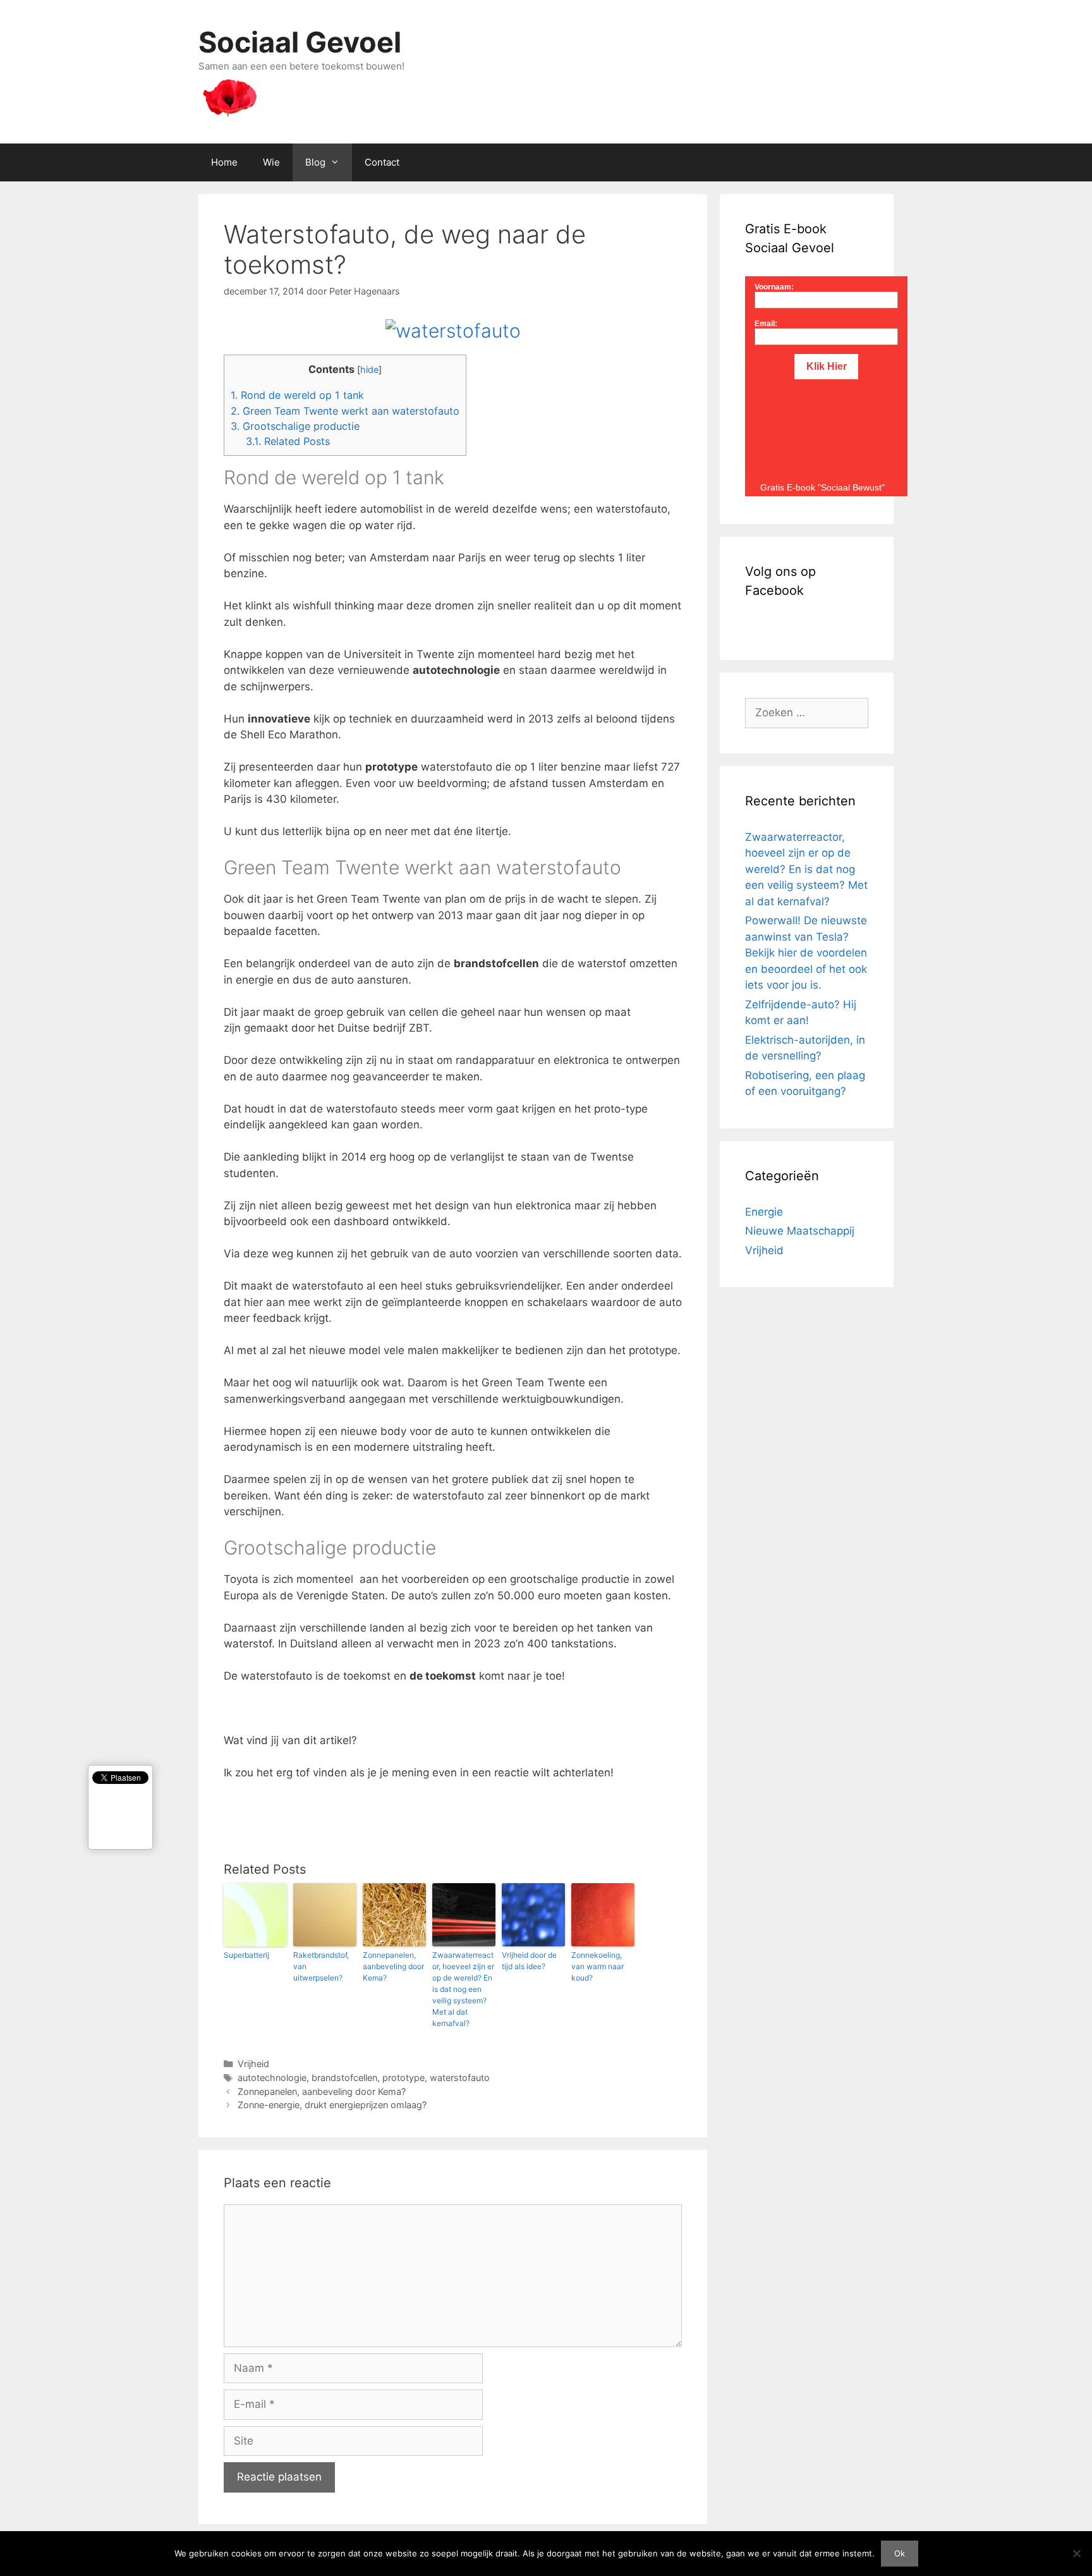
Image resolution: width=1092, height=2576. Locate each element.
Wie (271, 162)
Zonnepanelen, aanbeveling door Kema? (393, 1966)
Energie (764, 1212)
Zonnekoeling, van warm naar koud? (598, 1966)
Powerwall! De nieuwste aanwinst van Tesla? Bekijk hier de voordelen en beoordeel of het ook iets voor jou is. (806, 953)
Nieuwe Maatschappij (800, 1231)
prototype (403, 2078)
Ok (900, 2553)
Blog (315, 162)
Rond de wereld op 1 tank (297, 395)
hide (369, 370)
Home (224, 162)
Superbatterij (246, 1955)
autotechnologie (272, 2078)
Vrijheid (253, 2064)
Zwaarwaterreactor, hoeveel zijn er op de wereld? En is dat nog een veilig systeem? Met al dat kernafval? (463, 1989)
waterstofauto (460, 2078)
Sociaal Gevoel (300, 42)
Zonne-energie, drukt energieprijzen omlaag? (332, 2105)
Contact (382, 162)
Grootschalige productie (295, 426)
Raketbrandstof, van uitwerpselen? (321, 1966)
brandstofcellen (344, 2078)
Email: (766, 324)
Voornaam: (774, 287)
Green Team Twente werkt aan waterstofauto (345, 411)
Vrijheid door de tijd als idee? (529, 1961)
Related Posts (288, 441)
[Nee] (1076, 2553)
